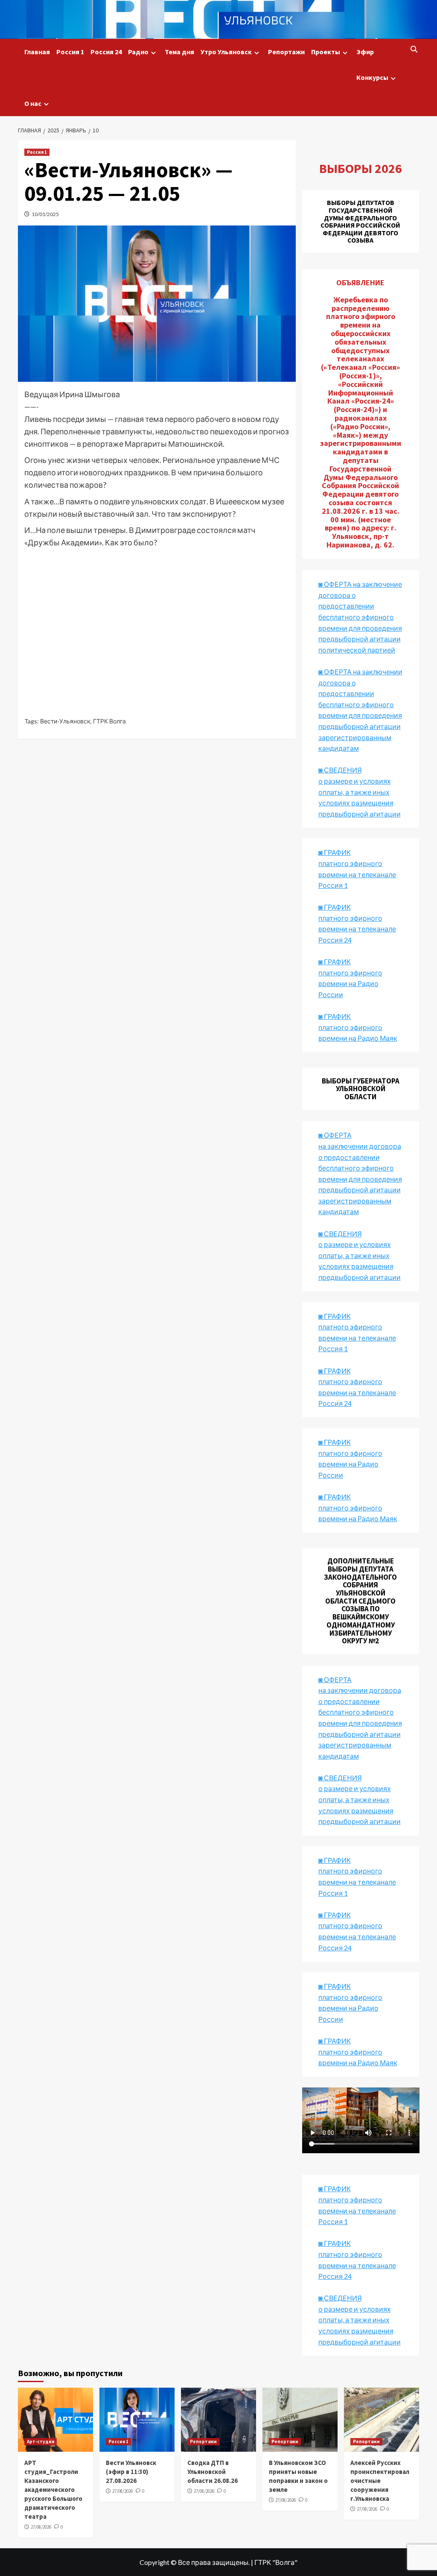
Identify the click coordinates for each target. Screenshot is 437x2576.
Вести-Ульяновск (65, 721)
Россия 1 (70, 52)
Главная (37, 52)
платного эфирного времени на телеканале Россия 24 (357, 929)
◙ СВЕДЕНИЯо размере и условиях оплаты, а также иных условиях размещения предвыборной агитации (360, 792)
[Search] (414, 50)
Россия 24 (106, 52)
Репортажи (286, 52)
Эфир (365, 52)
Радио (138, 52)
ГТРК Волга (109, 721)
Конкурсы (372, 77)
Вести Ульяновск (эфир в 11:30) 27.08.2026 (131, 2472)
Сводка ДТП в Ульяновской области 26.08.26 (213, 2472)
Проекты (326, 52)
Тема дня (179, 52)
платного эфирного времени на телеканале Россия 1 (357, 874)
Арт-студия (41, 2441)
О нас (33, 103)
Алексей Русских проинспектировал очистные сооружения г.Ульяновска (380, 2481)
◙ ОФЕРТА (335, 1679)
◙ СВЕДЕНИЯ (340, 1778)
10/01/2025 (45, 214)
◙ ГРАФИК (335, 852)
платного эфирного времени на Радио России (350, 984)
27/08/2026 (41, 2527)
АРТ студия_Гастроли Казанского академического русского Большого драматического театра (53, 2490)
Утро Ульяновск (226, 52)
